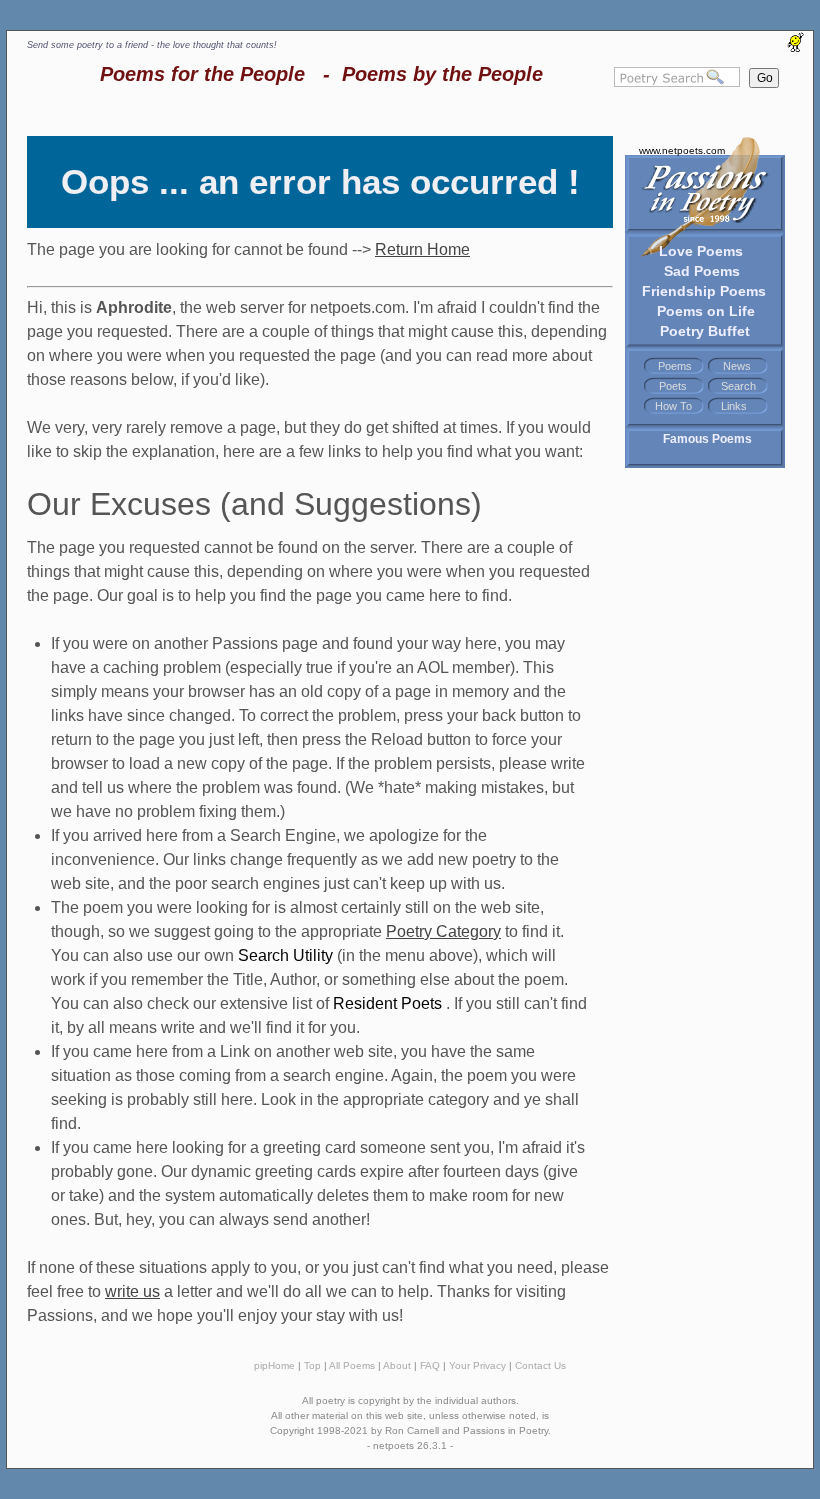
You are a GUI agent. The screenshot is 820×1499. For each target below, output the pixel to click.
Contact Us (540, 1365)
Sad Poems (702, 271)
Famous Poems (707, 439)
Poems (675, 366)
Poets (673, 386)
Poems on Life (706, 311)
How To (673, 406)
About (397, 1365)
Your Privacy (477, 1365)
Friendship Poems (704, 291)
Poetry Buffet (705, 331)
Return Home (422, 249)
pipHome (274, 1365)
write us (132, 1291)
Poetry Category (443, 931)
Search (738, 386)
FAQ (430, 1365)
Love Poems (701, 251)
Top (312, 1365)
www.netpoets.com (682, 150)
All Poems (352, 1365)
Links (734, 406)
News (737, 366)
